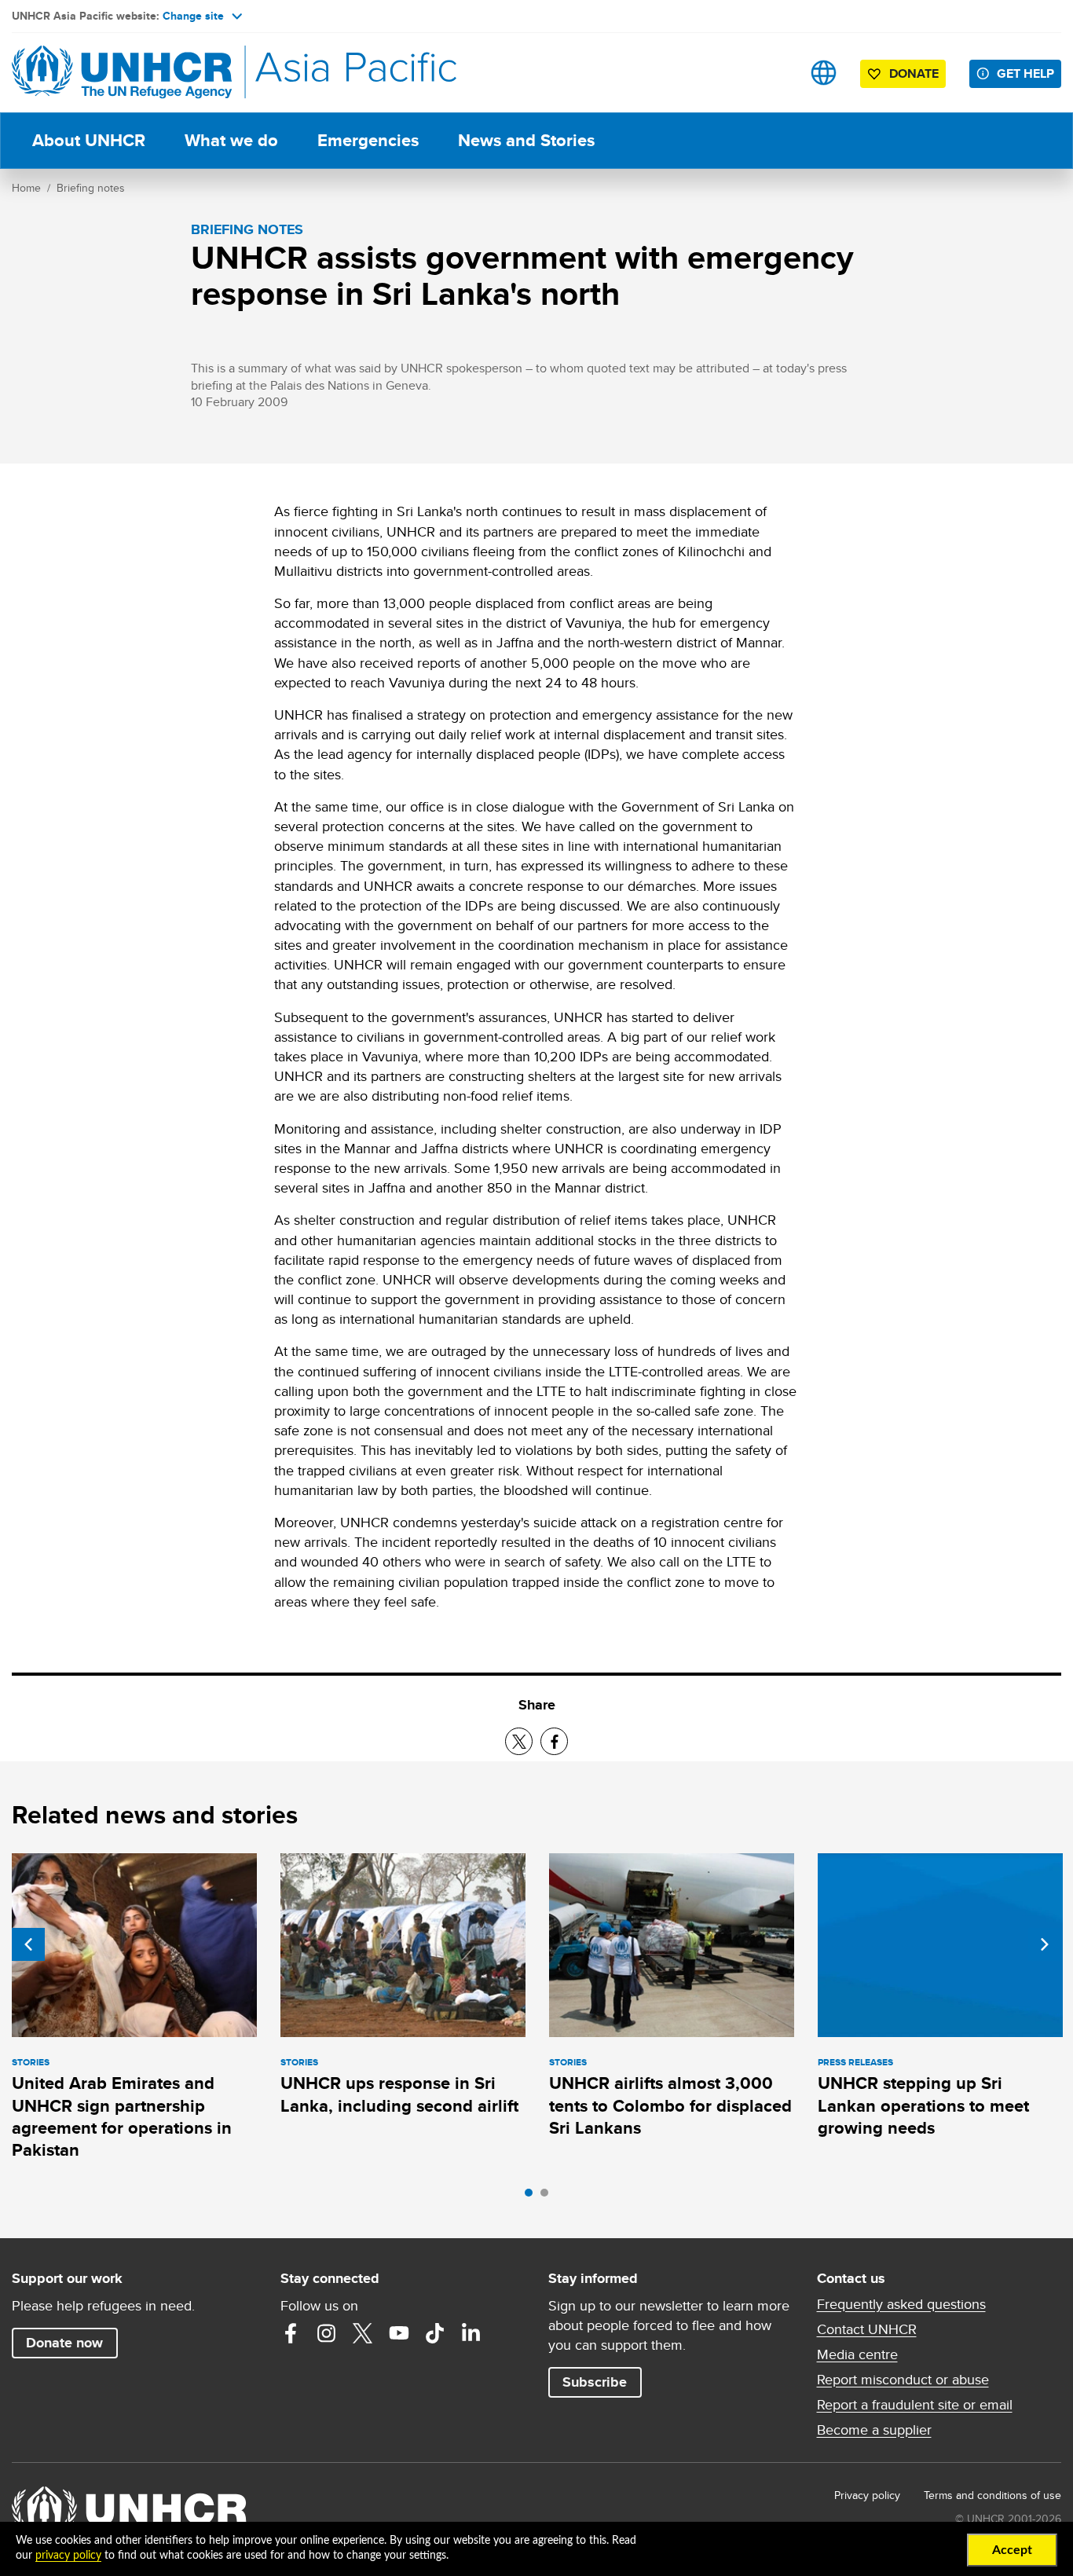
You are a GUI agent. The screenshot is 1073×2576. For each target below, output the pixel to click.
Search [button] (774, 73)
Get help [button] (1025, 73)
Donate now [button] (64, 2343)
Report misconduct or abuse (903, 2380)
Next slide (1045, 1944)
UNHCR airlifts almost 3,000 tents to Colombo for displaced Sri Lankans (670, 2105)
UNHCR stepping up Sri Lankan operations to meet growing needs (923, 2105)
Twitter (363, 2333)
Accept (1012, 2550)
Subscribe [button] (595, 2382)
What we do (231, 140)
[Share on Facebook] (554, 1741)
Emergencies (368, 140)
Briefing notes (91, 188)
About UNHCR (89, 140)
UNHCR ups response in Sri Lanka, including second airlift (399, 2094)
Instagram (327, 2333)
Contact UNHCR (867, 2329)
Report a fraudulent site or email (915, 2405)
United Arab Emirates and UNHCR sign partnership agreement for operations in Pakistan (122, 2116)
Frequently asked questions (901, 2304)
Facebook (291, 2333)
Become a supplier (874, 2430)
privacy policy (68, 2556)
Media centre (857, 2354)
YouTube (399, 2333)
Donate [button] (914, 73)
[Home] (122, 73)
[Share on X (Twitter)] (519, 1741)
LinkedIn (471, 2333)
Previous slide (28, 1944)
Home (26, 188)
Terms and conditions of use (992, 2495)
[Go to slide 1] (533, 2197)
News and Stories (526, 140)
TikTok (435, 2333)
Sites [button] (824, 73)
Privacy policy (867, 2495)
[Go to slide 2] (548, 2197)
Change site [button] (193, 16)
